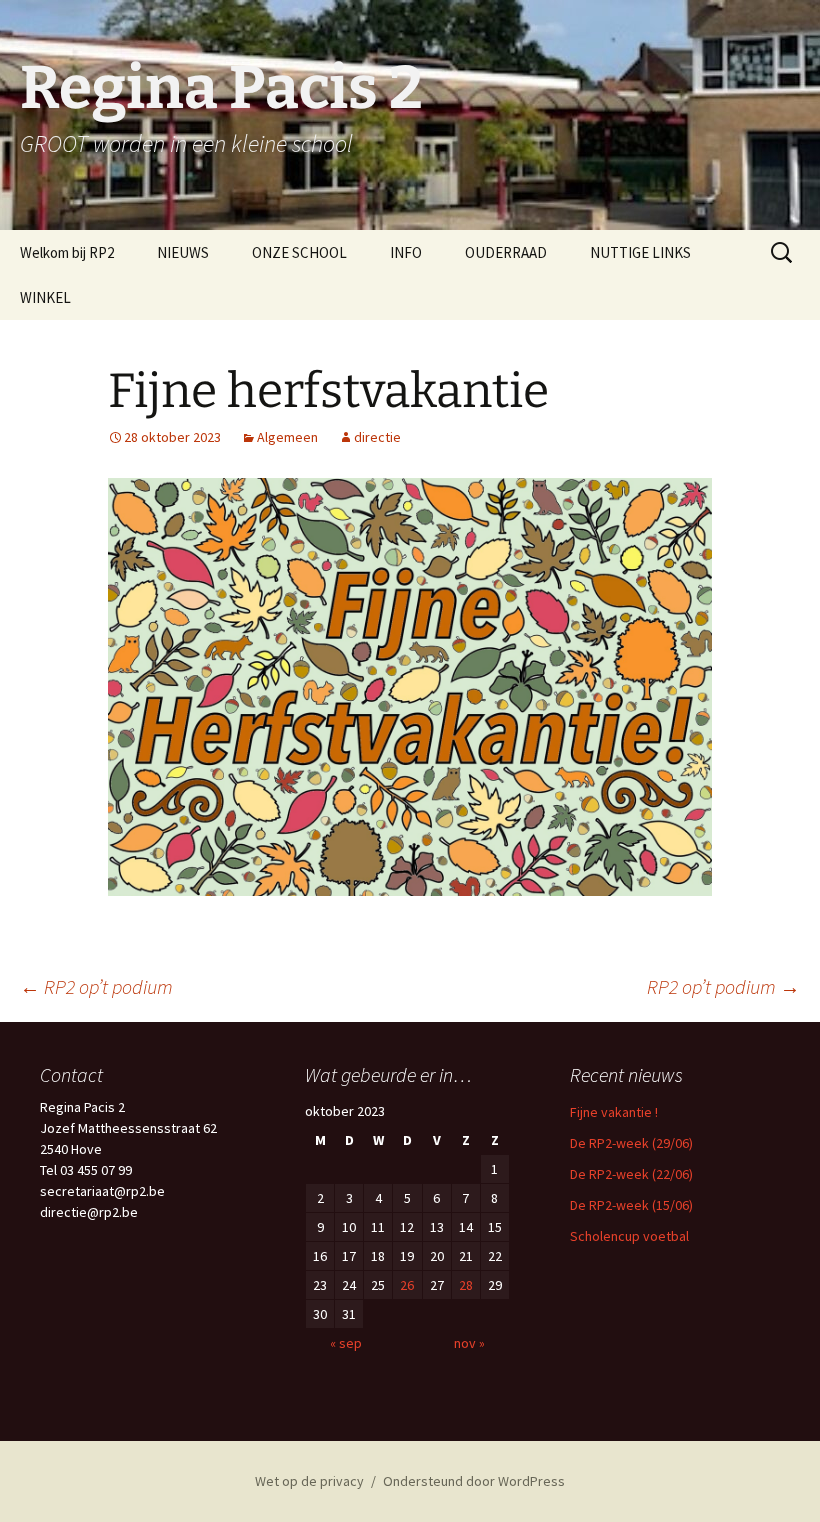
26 (407, 1285)
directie (377, 437)
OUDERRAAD (506, 252)
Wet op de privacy (309, 1481)
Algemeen (287, 437)
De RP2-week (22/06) (631, 1174)
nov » (469, 1343)
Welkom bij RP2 (67, 252)
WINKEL (45, 297)
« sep (346, 1343)
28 (466, 1285)
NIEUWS (183, 252)
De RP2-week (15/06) (631, 1205)
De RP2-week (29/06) (631, 1143)
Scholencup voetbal (629, 1236)
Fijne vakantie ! (614, 1112)
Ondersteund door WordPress (474, 1481)
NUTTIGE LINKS (640, 252)
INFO (406, 252)
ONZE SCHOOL (299, 252)
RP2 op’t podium (96, 986)
